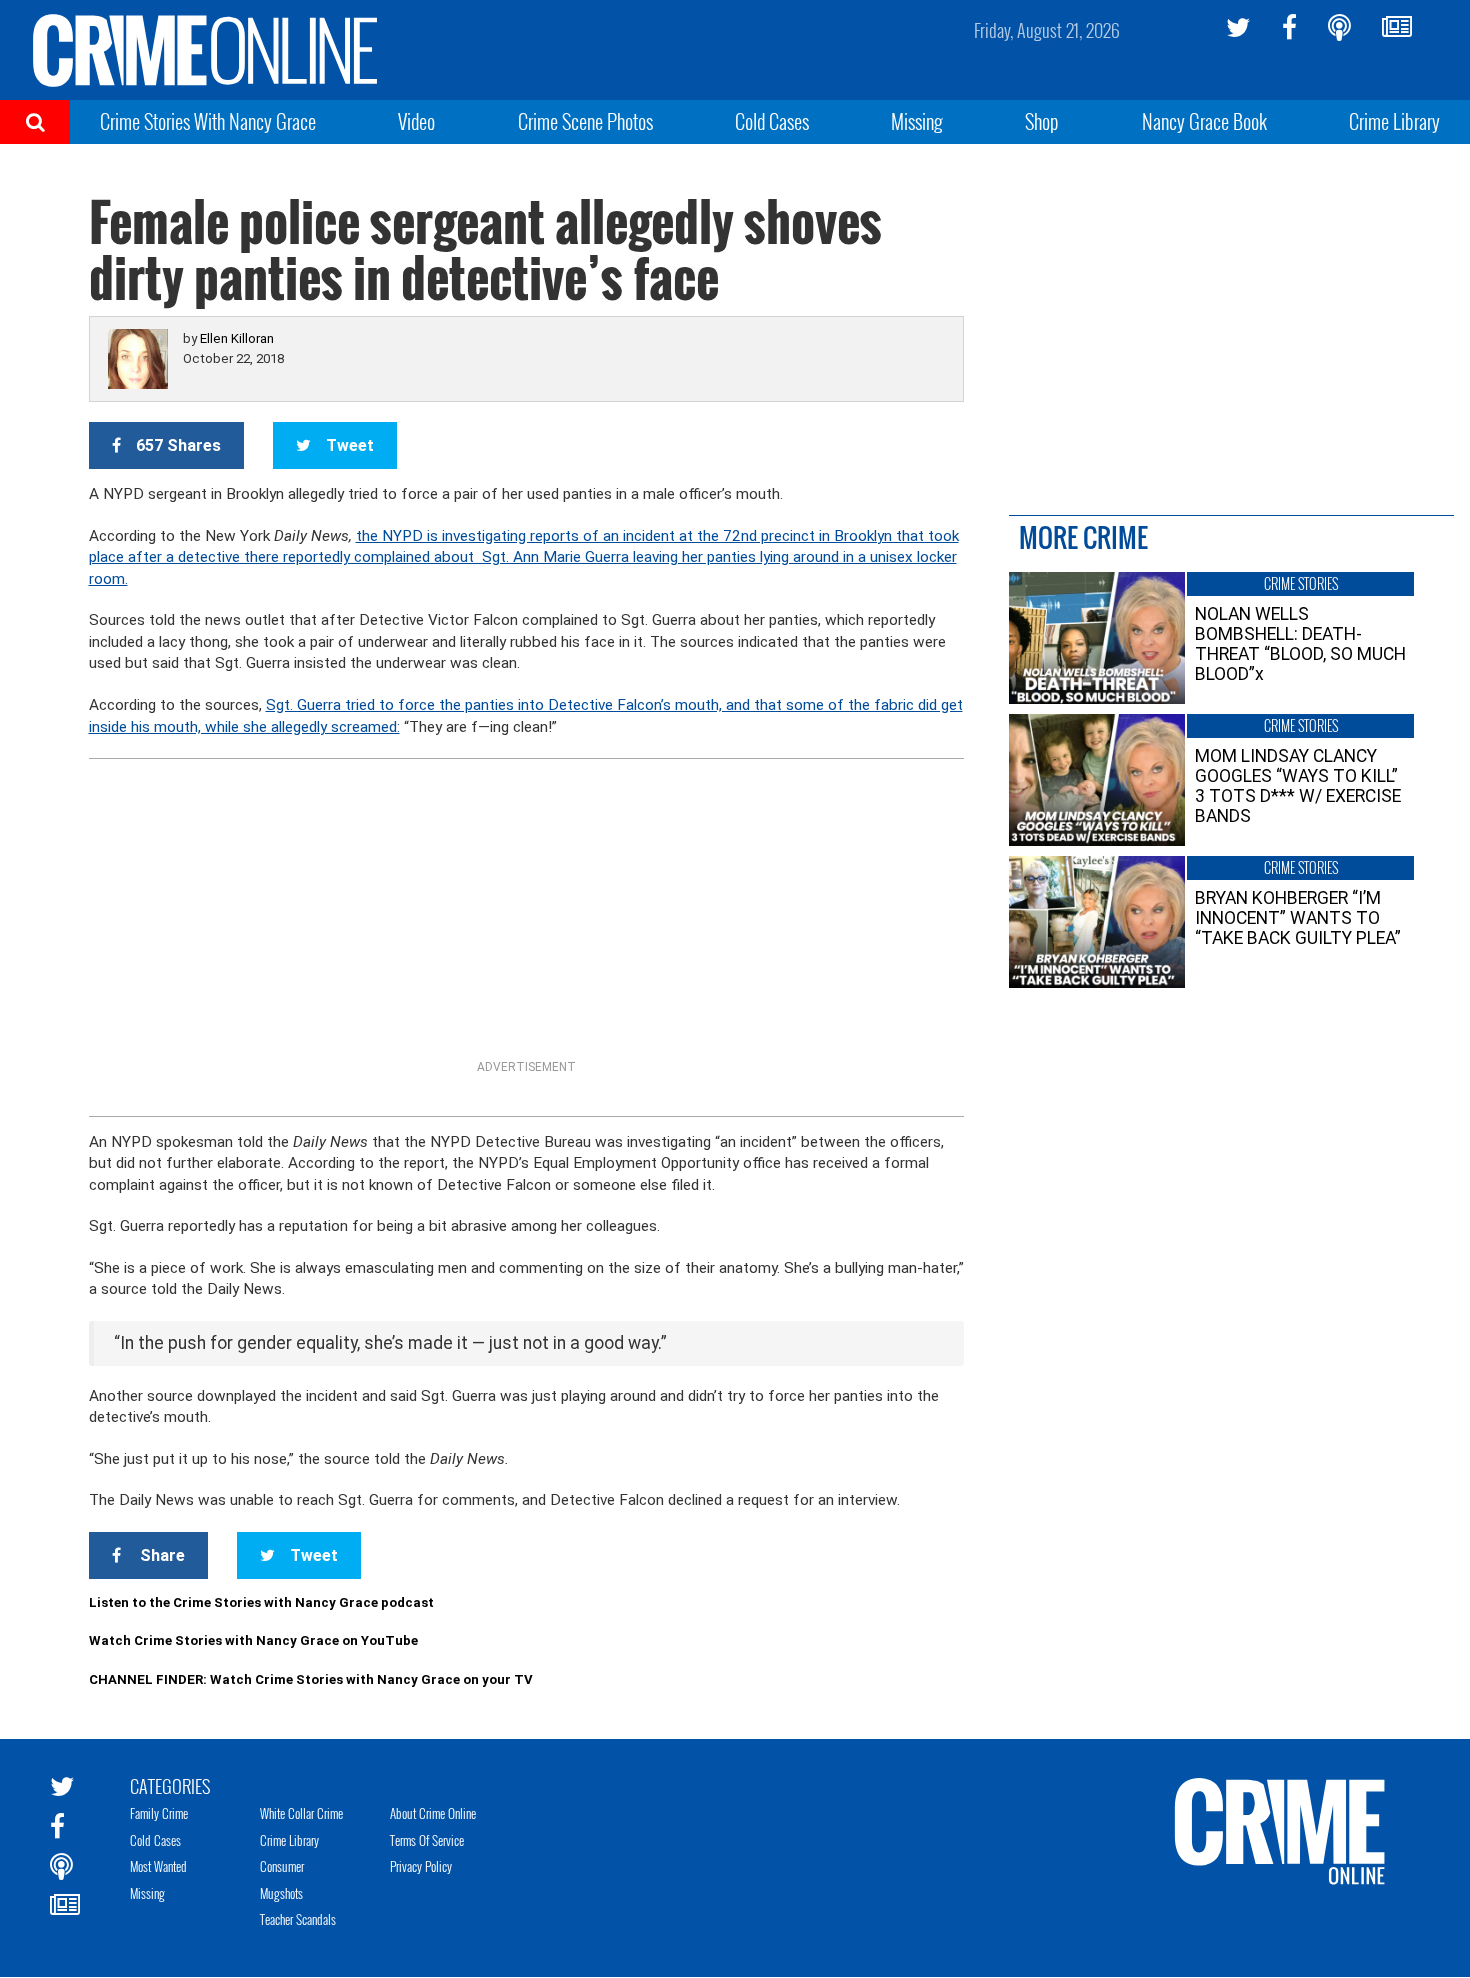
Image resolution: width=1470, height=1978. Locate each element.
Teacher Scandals (298, 1919)
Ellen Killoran (237, 338)
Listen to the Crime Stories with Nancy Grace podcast (261, 1602)
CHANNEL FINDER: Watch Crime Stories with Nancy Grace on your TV (311, 1679)
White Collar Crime (301, 1813)
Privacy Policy (421, 1866)
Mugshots (281, 1893)
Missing (917, 121)
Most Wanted (158, 1866)
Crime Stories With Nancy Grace (208, 121)
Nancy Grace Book (1204, 121)
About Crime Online (433, 1813)
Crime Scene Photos (585, 121)
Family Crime (159, 1813)
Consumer (282, 1866)
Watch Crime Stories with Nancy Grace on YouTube (253, 1640)
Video (416, 121)
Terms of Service (427, 1840)
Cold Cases (772, 121)
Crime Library (1394, 121)
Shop (1042, 121)
